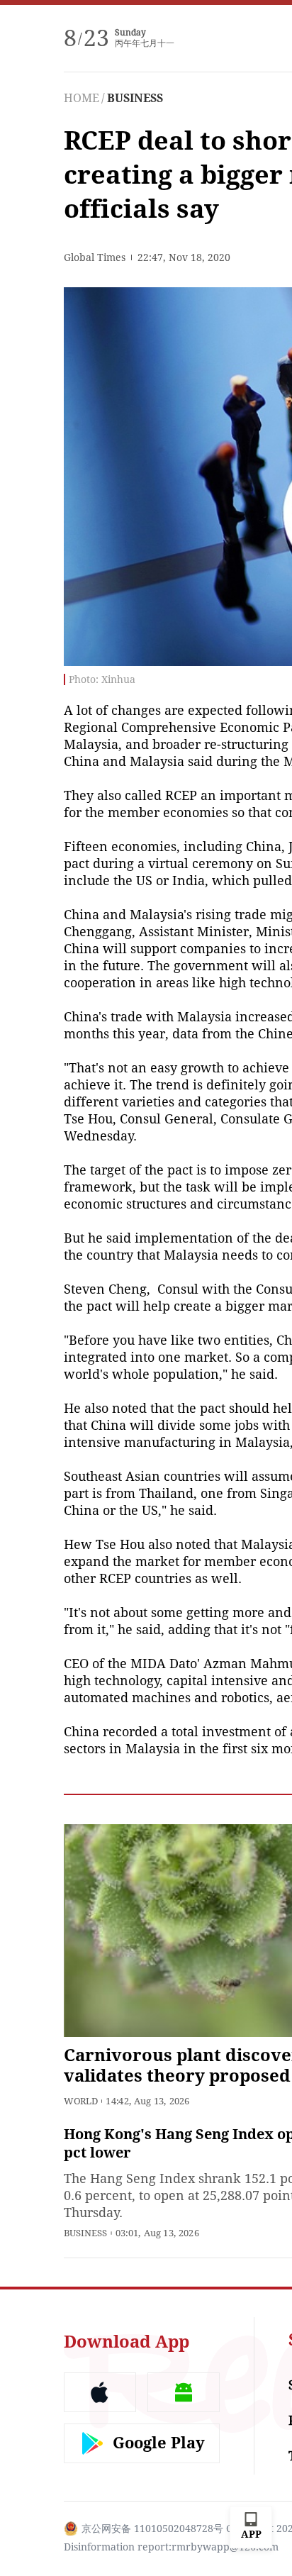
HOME (82, 98)
